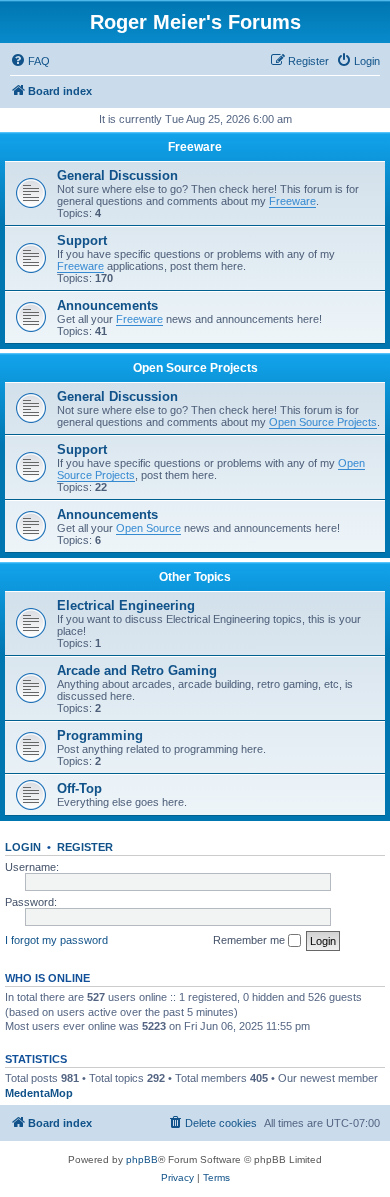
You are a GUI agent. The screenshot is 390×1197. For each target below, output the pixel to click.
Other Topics (195, 577)
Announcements (107, 305)
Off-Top (79, 788)
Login (23, 847)
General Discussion (117, 175)
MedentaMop (39, 1093)
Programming (100, 735)
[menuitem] (30, 61)
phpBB (142, 1159)
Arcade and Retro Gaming (137, 670)
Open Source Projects (195, 368)
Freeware (195, 147)
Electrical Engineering (126, 605)
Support (82, 240)
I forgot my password (56, 940)
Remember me (250, 940)
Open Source (148, 528)
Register (85, 847)
